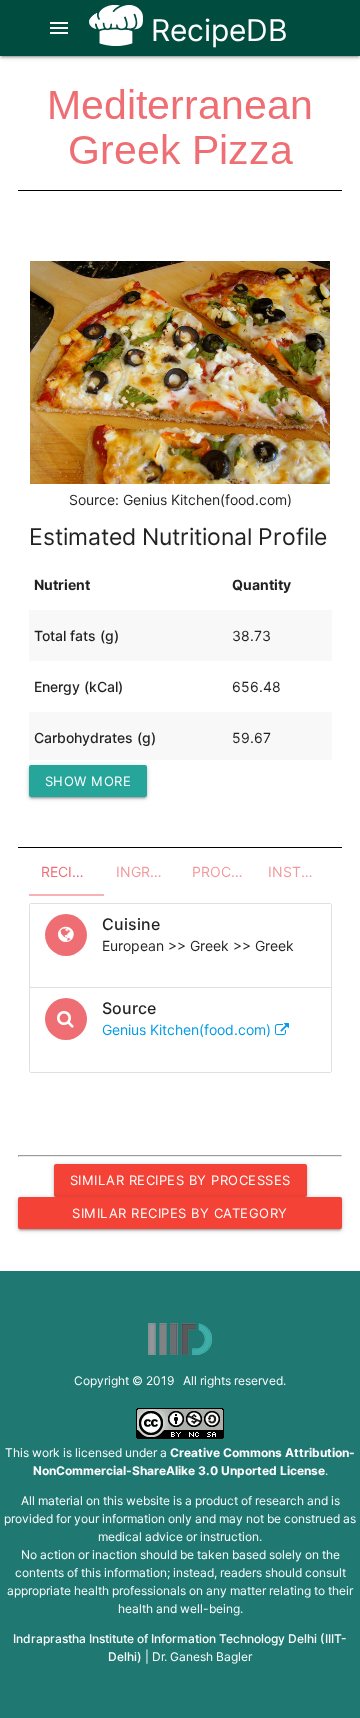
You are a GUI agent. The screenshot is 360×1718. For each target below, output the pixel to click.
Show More (88, 781)
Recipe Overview (73, 871)
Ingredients (148, 871)
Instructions (300, 871)
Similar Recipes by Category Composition (180, 1217)
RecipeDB (215, 30)
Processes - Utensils (224, 871)
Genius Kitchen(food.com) (188, 1029)
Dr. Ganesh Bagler (202, 1656)
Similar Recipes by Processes (180, 1180)
